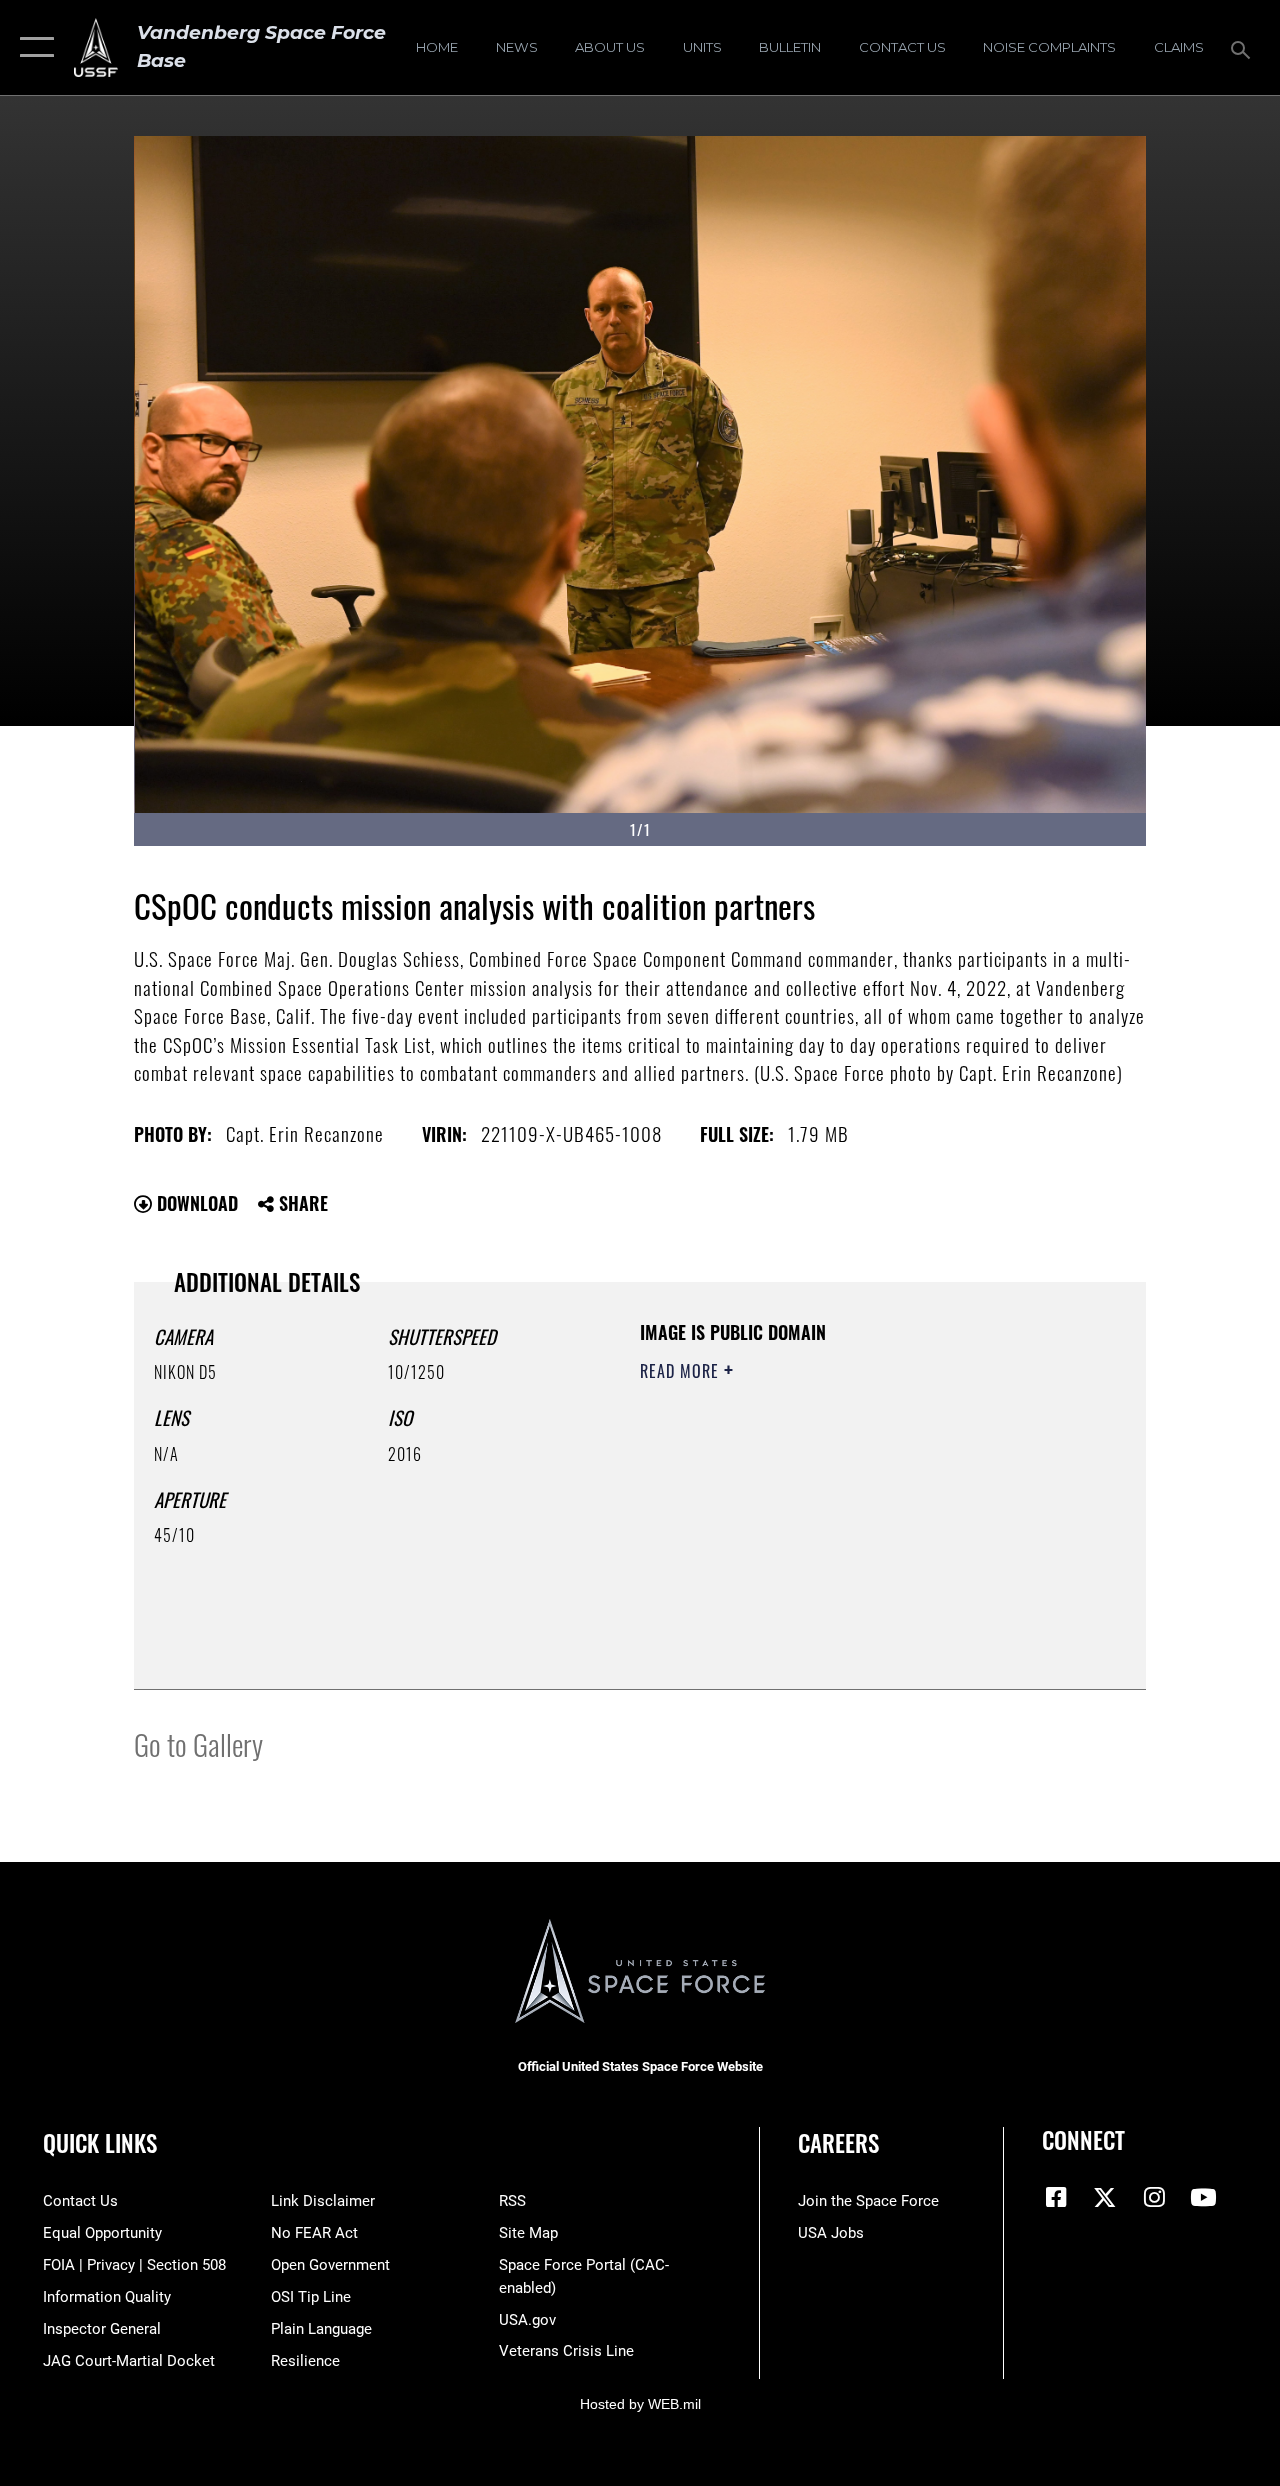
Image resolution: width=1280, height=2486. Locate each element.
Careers (838, 2143)
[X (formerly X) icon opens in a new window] (1105, 2197)
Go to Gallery (198, 1743)
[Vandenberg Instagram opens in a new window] (1154, 2197)
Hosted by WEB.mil (640, 2404)
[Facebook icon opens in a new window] (1057, 2197)
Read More (682, 1371)
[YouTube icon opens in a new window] (1203, 2197)
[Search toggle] (1244, 47)
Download (195, 1203)
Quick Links (100, 2143)
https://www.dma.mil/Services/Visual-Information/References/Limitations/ (819, 1540)
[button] (32, 47)
